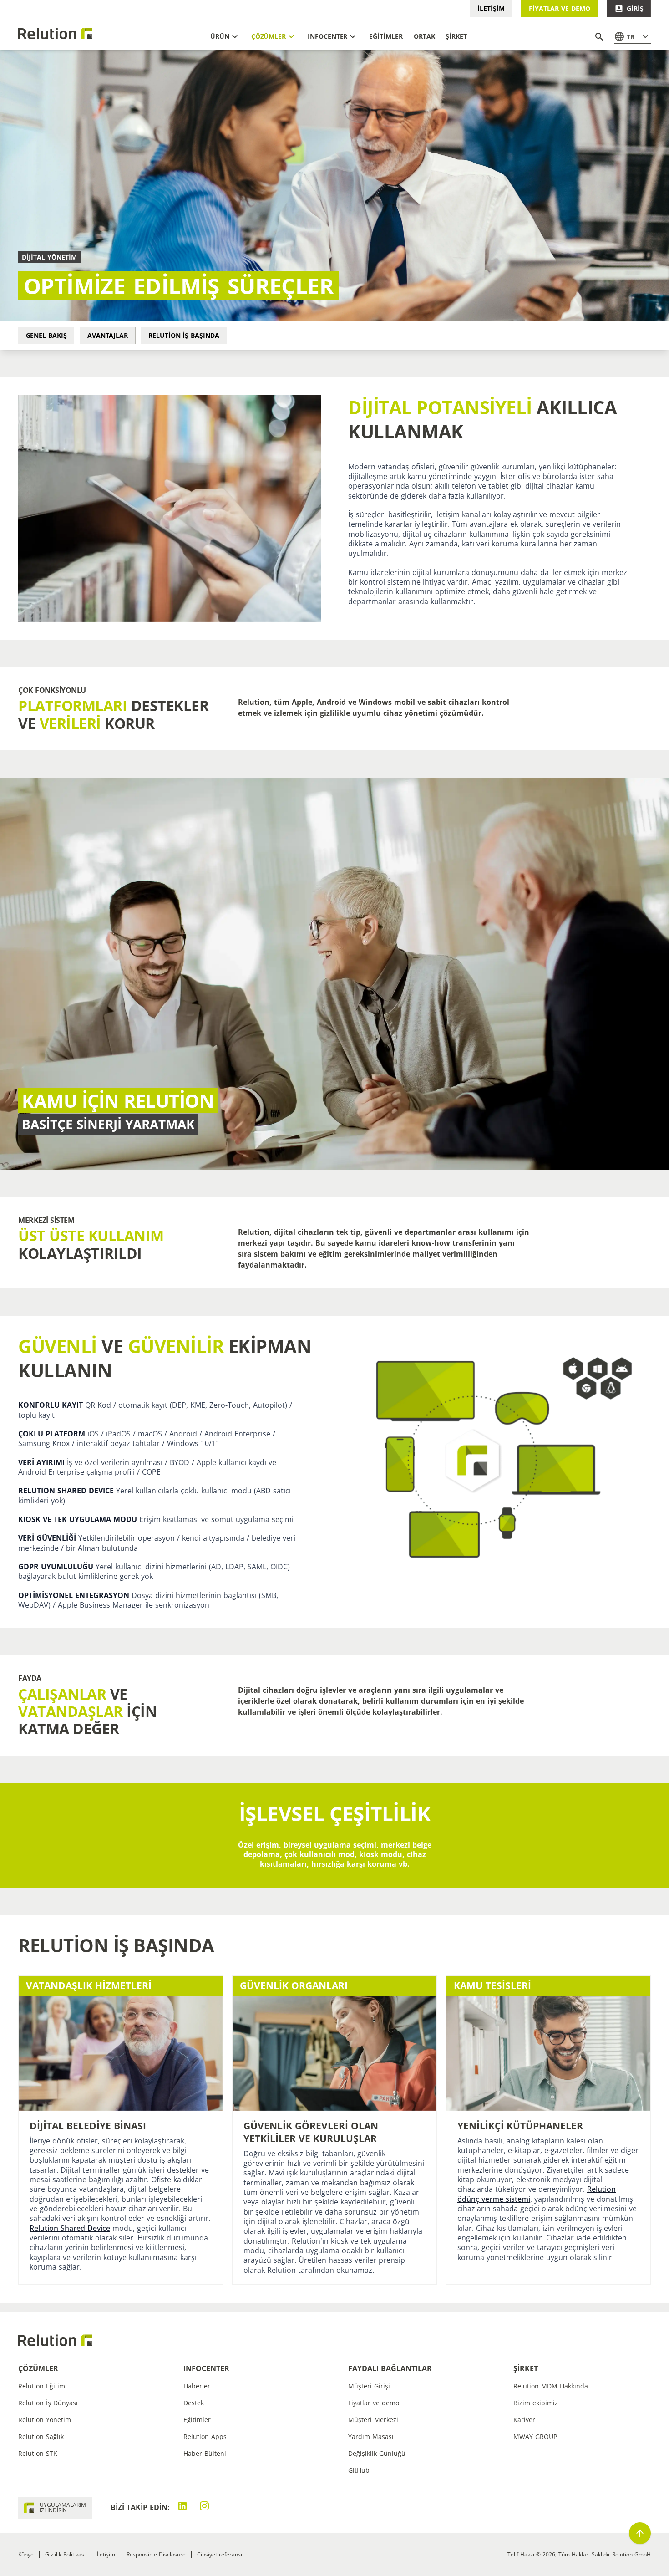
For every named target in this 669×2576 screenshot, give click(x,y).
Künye (26, 2554)
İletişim (491, 8)
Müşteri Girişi (369, 2386)
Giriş (635, 8)
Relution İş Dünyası (48, 2403)
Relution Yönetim (45, 2420)
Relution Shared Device (70, 2228)
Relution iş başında (184, 335)
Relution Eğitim (42, 2386)
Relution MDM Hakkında (551, 2386)
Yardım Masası (371, 2436)
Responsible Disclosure (156, 2554)
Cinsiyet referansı (220, 2554)
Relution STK (38, 2453)
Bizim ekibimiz (536, 2403)
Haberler (197, 2386)
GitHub (359, 2470)
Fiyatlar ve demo (560, 8)
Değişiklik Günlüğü (377, 2453)
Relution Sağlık (41, 2436)
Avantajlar (108, 335)
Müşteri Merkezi (373, 2420)
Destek (194, 2403)
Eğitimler (197, 2420)
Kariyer (524, 2420)
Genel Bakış (46, 335)
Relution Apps (205, 2436)
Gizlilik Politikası (65, 2554)
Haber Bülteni (205, 2453)
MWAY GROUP (535, 2436)
